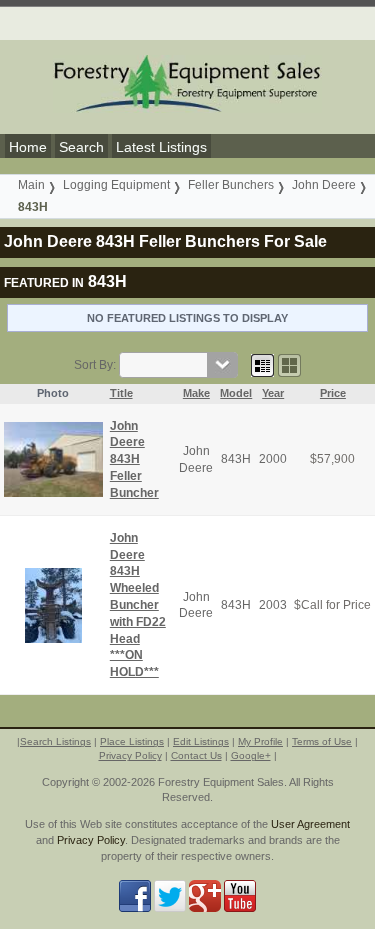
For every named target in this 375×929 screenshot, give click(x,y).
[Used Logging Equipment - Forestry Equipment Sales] (188, 82)
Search (81, 147)
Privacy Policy (130, 755)
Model (236, 393)
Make (196, 393)
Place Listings (132, 741)
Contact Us (196, 755)
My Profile (260, 741)
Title (121, 393)
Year (273, 393)
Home (28, 147)
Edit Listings (201, 741)
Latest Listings (161, 147)
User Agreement (310, 824)
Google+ (251, 755)
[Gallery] (289, 365)
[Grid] (262, 365)
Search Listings (55, 741)
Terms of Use (322, 741)
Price (333, 393)
